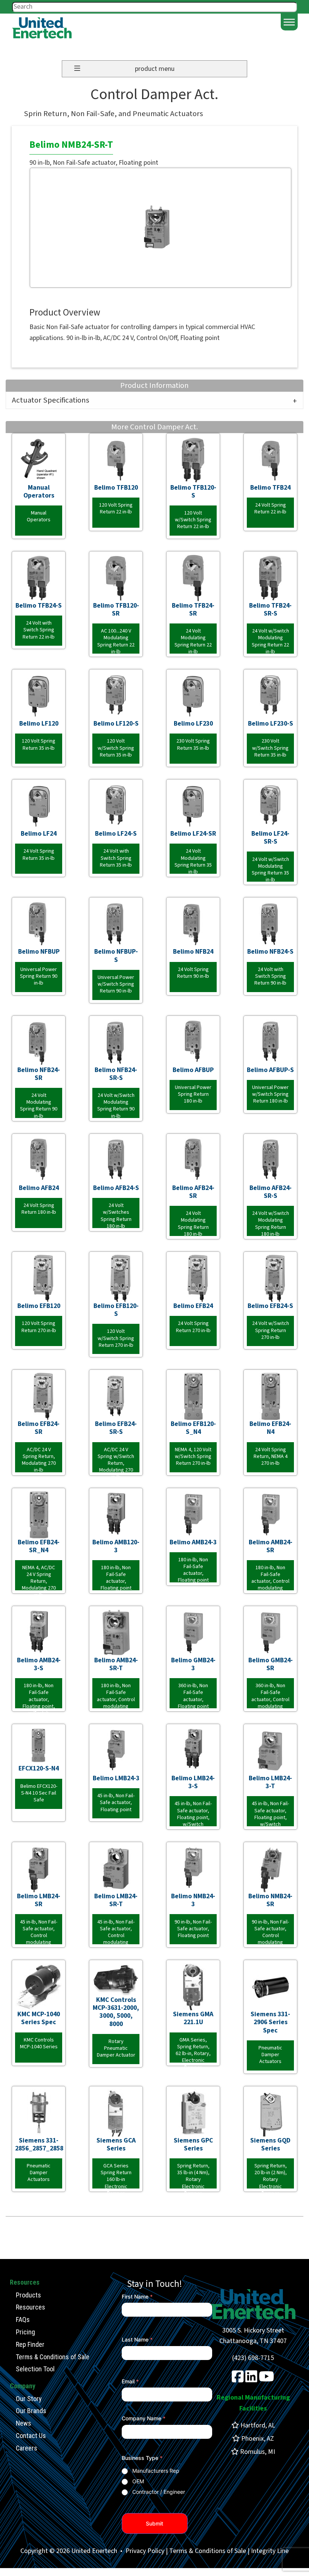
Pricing (25, 2332)
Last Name (137, 2339)
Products (28, 2295)
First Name (137, 2296)
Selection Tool (35, 2369)
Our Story (29, 2399)
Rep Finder (30, 2344)
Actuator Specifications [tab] (51, 400)
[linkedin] (251, 2379)
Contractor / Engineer (159, 2492)
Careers (27, 2448)
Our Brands (31, 2411)
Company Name (144, 2418)
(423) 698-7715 (253, 2358)
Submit (154, 2523)
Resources (31, 2307)
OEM (138, 2481)
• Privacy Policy (141, 2551)
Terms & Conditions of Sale (53, 2357)
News (24, 2423)
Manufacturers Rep (156, 2471)
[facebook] (238, 2379)
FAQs (23, 2319)
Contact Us (31, 2436)
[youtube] (267, 2379)
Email (130, 2381)
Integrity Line (270, 2551)
